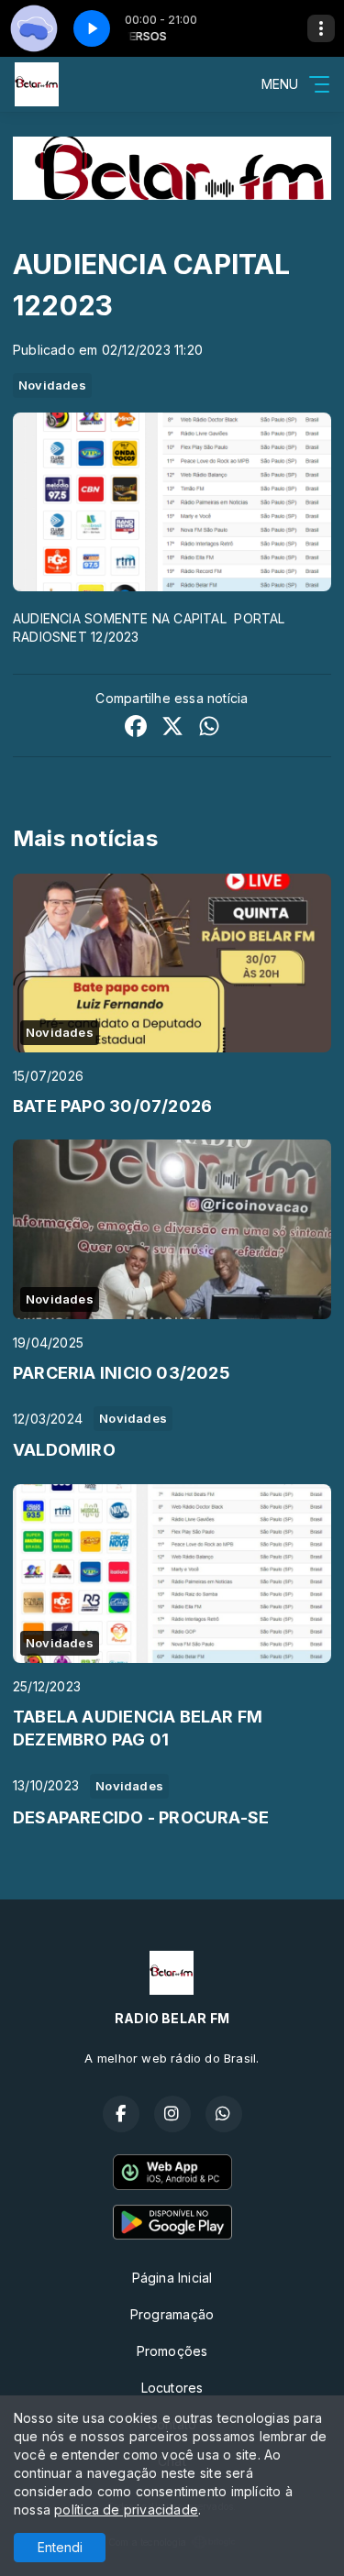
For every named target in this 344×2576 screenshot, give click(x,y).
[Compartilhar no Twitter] (172, 728)
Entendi (60, 2547)
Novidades (52, 385)
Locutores (172, 2388)
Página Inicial (172, 2278)
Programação (172, 2314)
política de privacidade (126, 2510)
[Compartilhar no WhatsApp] (209, 728)
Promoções (172, 2351)
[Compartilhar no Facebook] (136, 728)
